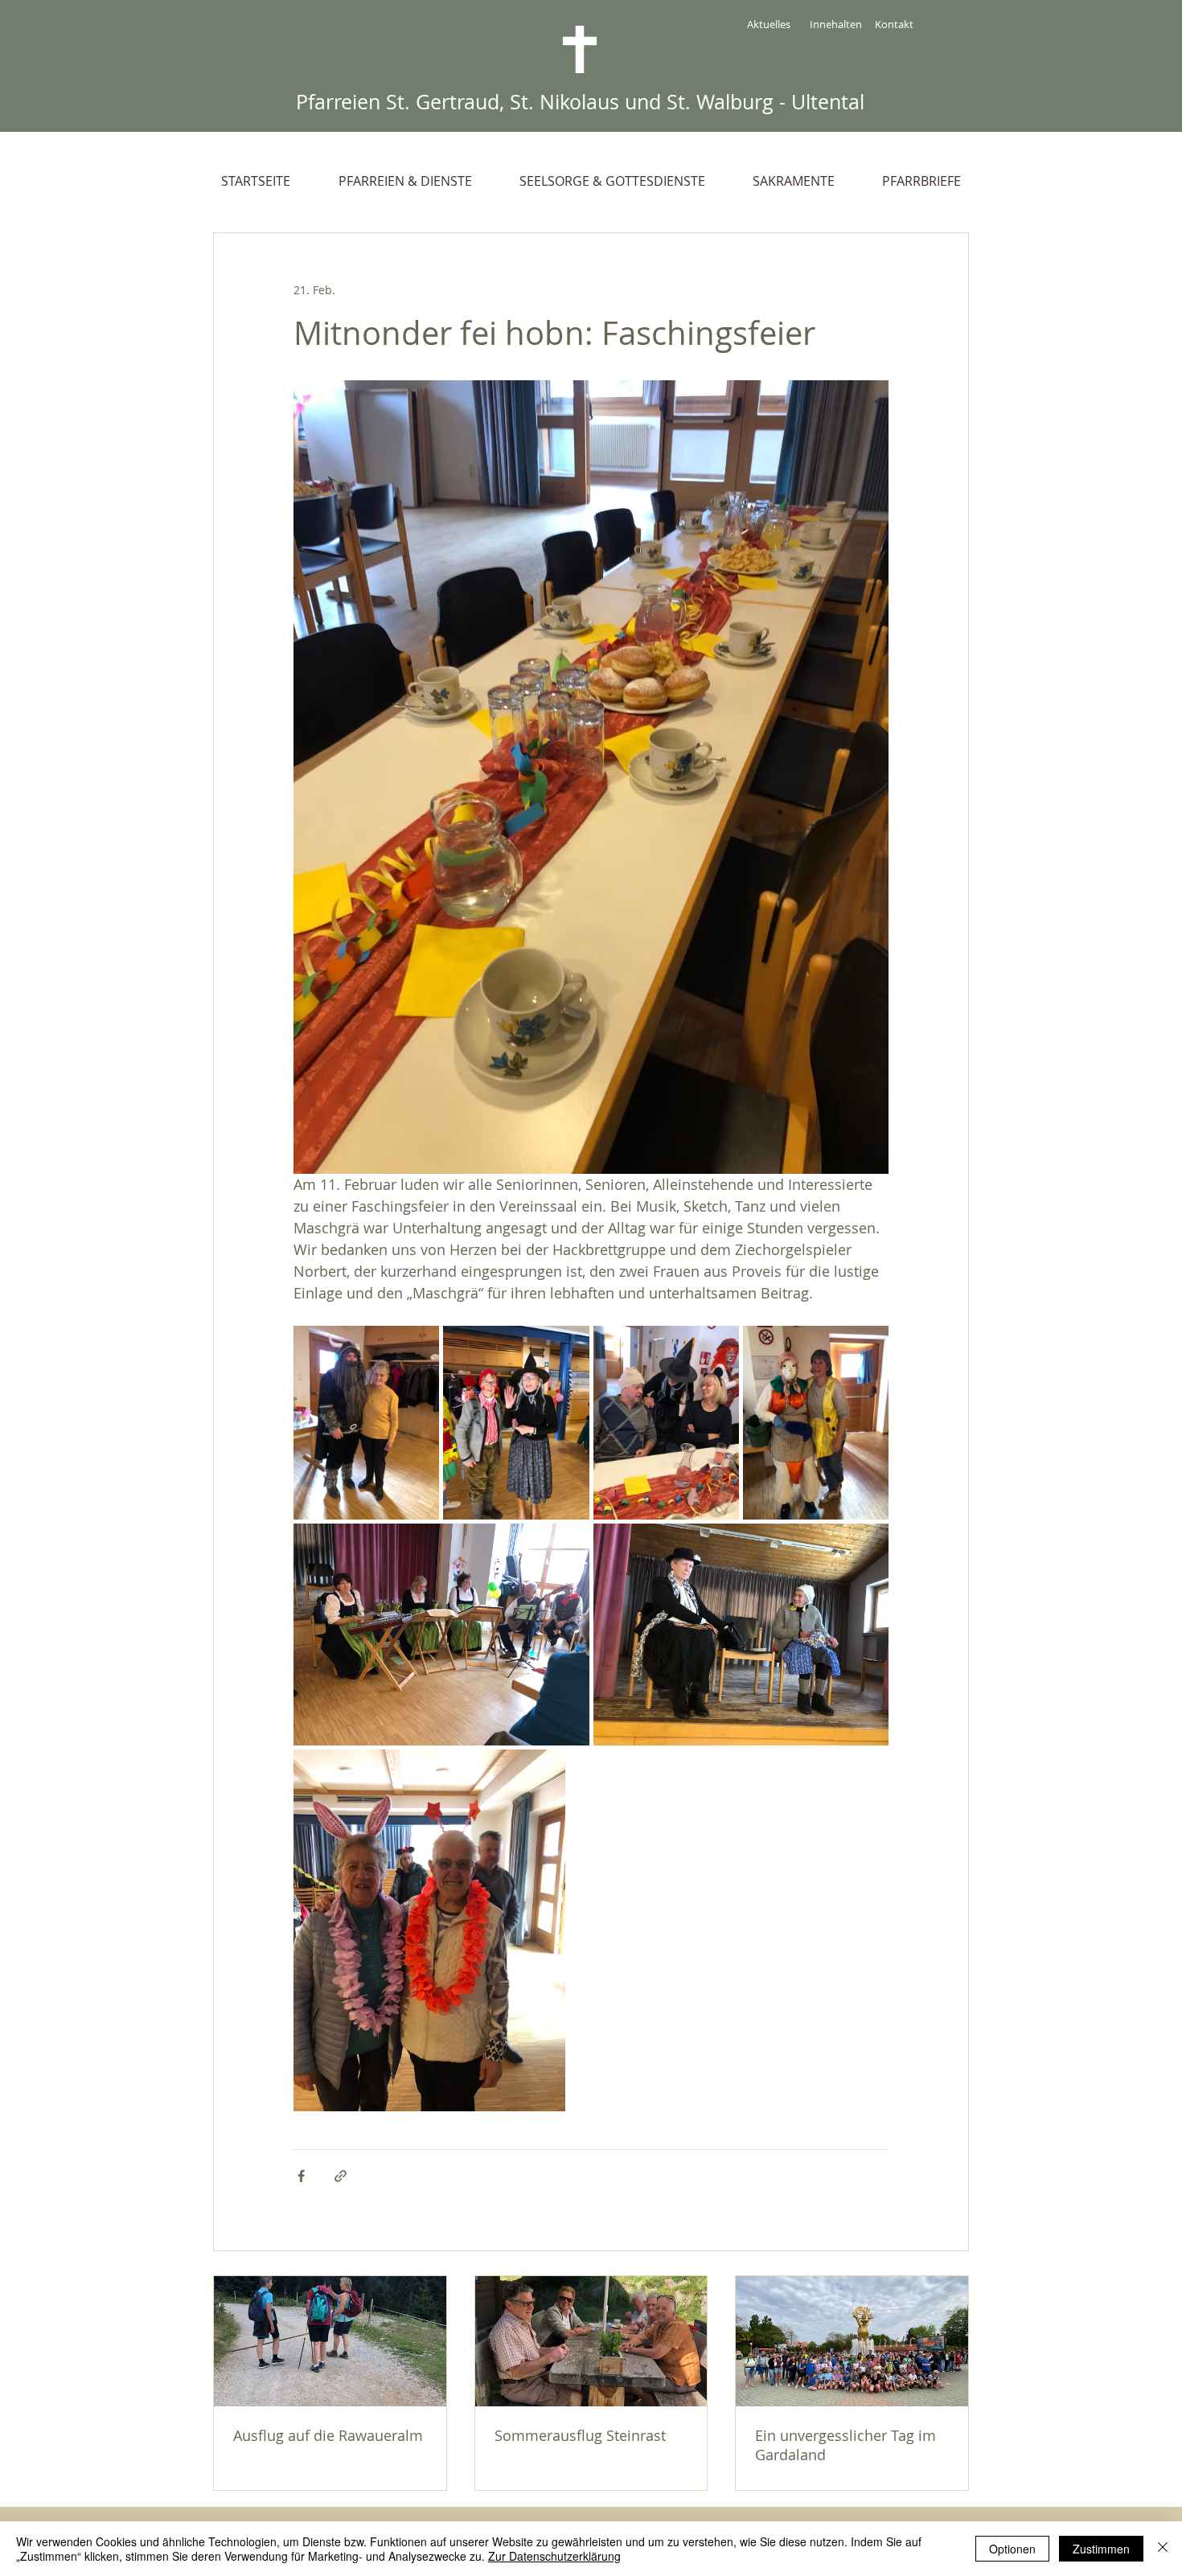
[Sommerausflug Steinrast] (591, 2341)
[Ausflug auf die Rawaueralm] (330, 2341)
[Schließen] (1163, 2549)
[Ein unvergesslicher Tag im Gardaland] (852, 2341)
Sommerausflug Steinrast (580, 2435)
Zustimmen (1101, 2549)
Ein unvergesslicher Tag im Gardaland (845, 2445)
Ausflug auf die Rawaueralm (328, 2435)
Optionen (1012, 2549)
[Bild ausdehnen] (366, 1423)
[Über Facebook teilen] (301, 2176)
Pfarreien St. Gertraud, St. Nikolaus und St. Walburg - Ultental (580, 102)
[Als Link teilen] (341, 2176)
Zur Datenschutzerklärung (554, 2556)
